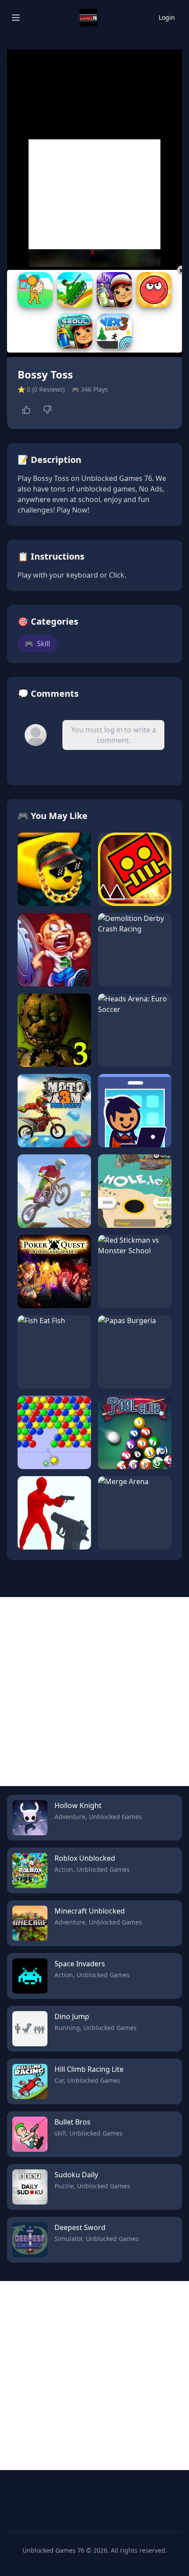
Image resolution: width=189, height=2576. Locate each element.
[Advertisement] (94, 194)
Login (167, 17)
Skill (37, 644)
